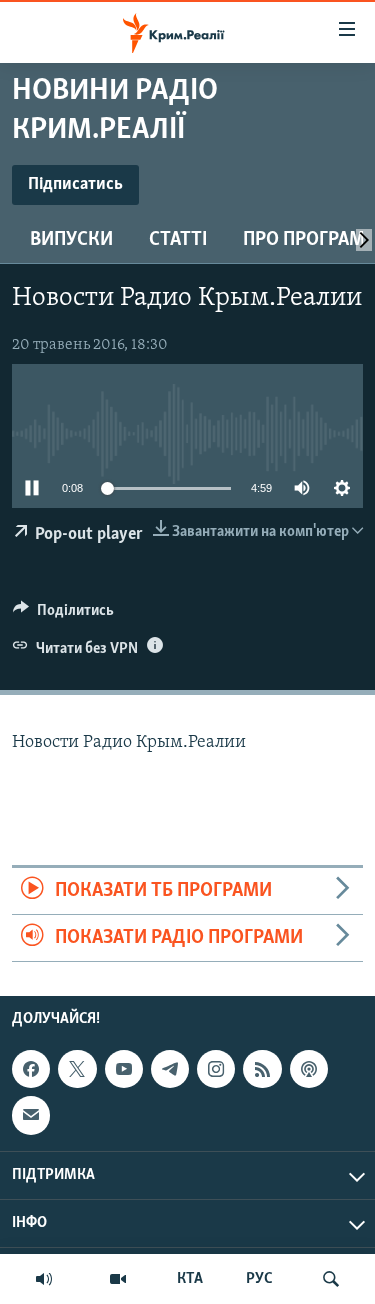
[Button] (63, 615)
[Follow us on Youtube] (124, 1069)
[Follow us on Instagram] (216, 1069)
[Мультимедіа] (118, 1279)
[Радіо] (44, 1279)
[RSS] (262, 1069)
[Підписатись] (31, 1116)
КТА (190, 1279)
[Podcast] (309, 1069)
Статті (178, 240)
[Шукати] (331, 1279)
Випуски (71, 240)
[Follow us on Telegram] (170, 1069)
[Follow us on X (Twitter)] (77, 1069)
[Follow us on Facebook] (31, 1069)
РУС (259, 1279)
